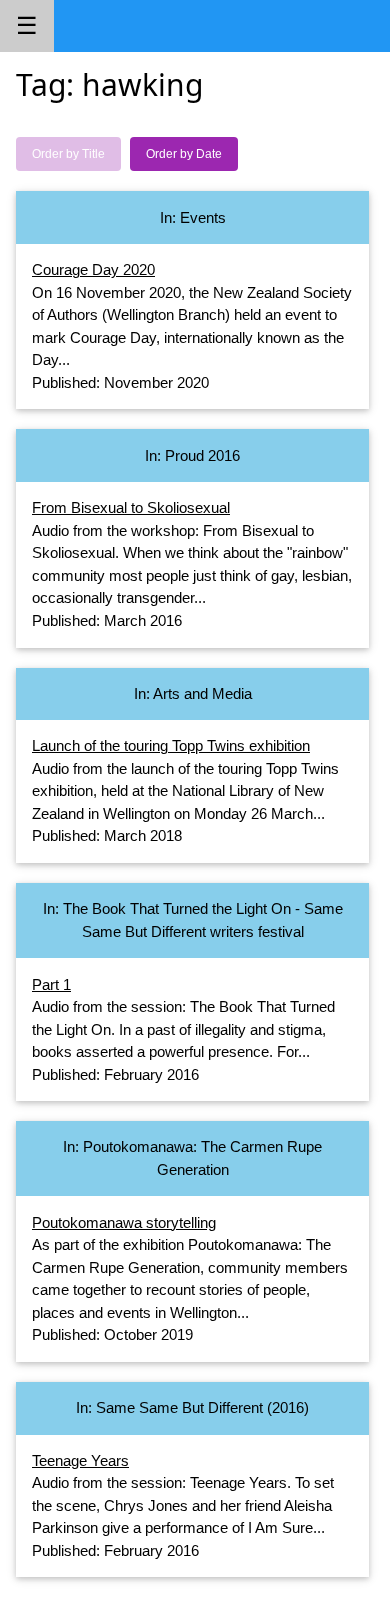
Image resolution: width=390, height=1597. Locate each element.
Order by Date (184, 154)
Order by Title (68, 154)
